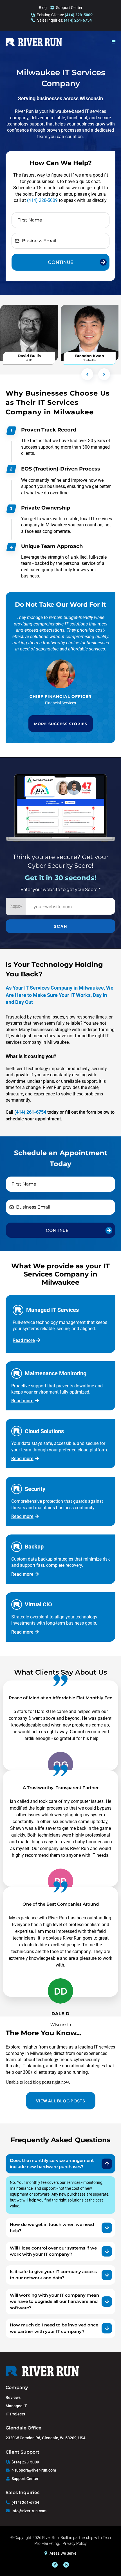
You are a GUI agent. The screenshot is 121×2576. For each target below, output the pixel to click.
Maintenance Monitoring (56, 1373)
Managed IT (16, 2406)
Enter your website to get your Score (61, 889)
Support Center (69, 8)
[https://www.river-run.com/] (34, 42)
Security (35, 1489)
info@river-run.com (29, 2511)
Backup (34, 1547)
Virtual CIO (38, 1604)
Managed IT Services (52, 1310)
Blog (43, 8)
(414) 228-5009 (42, 200)
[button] (114, 42)
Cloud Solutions (44, 1431)
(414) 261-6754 (25, 2502)
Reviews (13, 2397)
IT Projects (15, 2414)
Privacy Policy (75, 2543)
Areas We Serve (63, 2553)
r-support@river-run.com (34, 2470)
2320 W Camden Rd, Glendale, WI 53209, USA (46, 2438)
